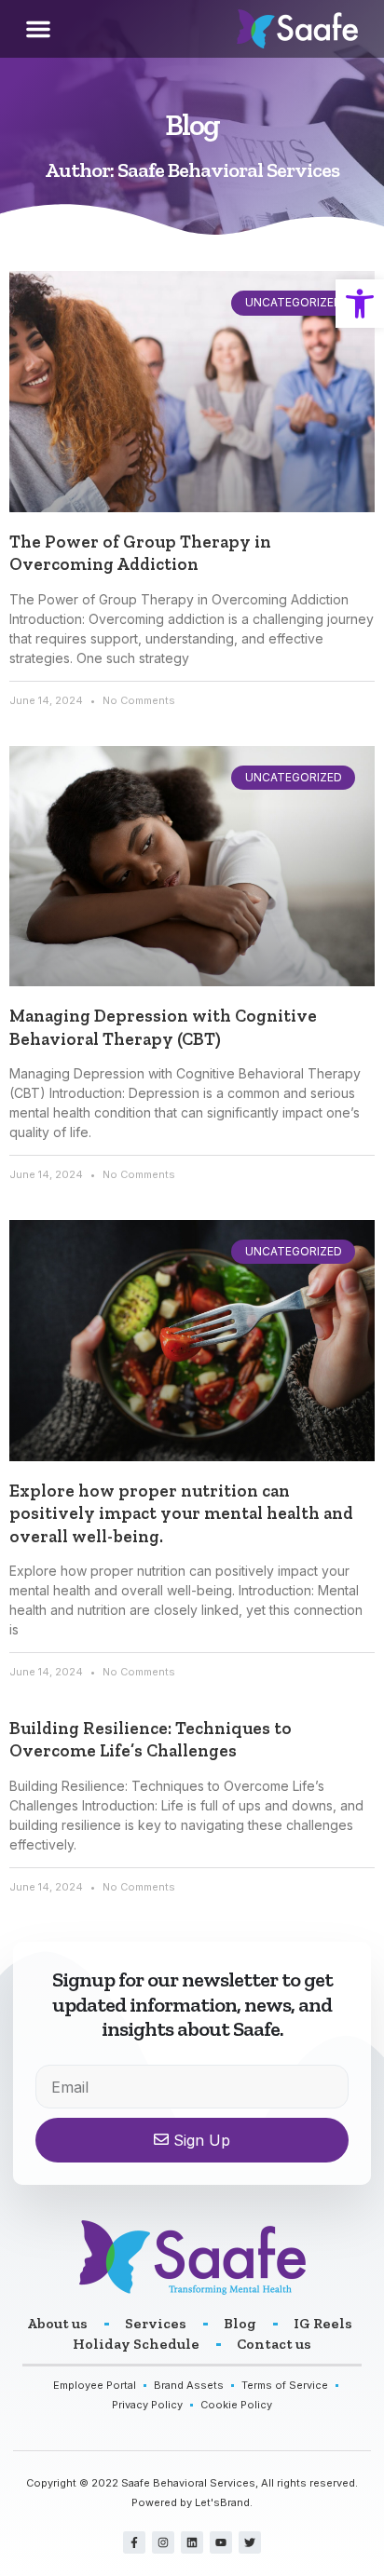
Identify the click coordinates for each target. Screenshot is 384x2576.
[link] (360, 304)
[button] (38, 29)
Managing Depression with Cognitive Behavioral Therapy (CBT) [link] (163, 1027)
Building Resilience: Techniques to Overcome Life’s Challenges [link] (151, 1739)
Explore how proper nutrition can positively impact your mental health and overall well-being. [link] (181, 1513)
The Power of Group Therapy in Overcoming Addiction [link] (140, 553)
